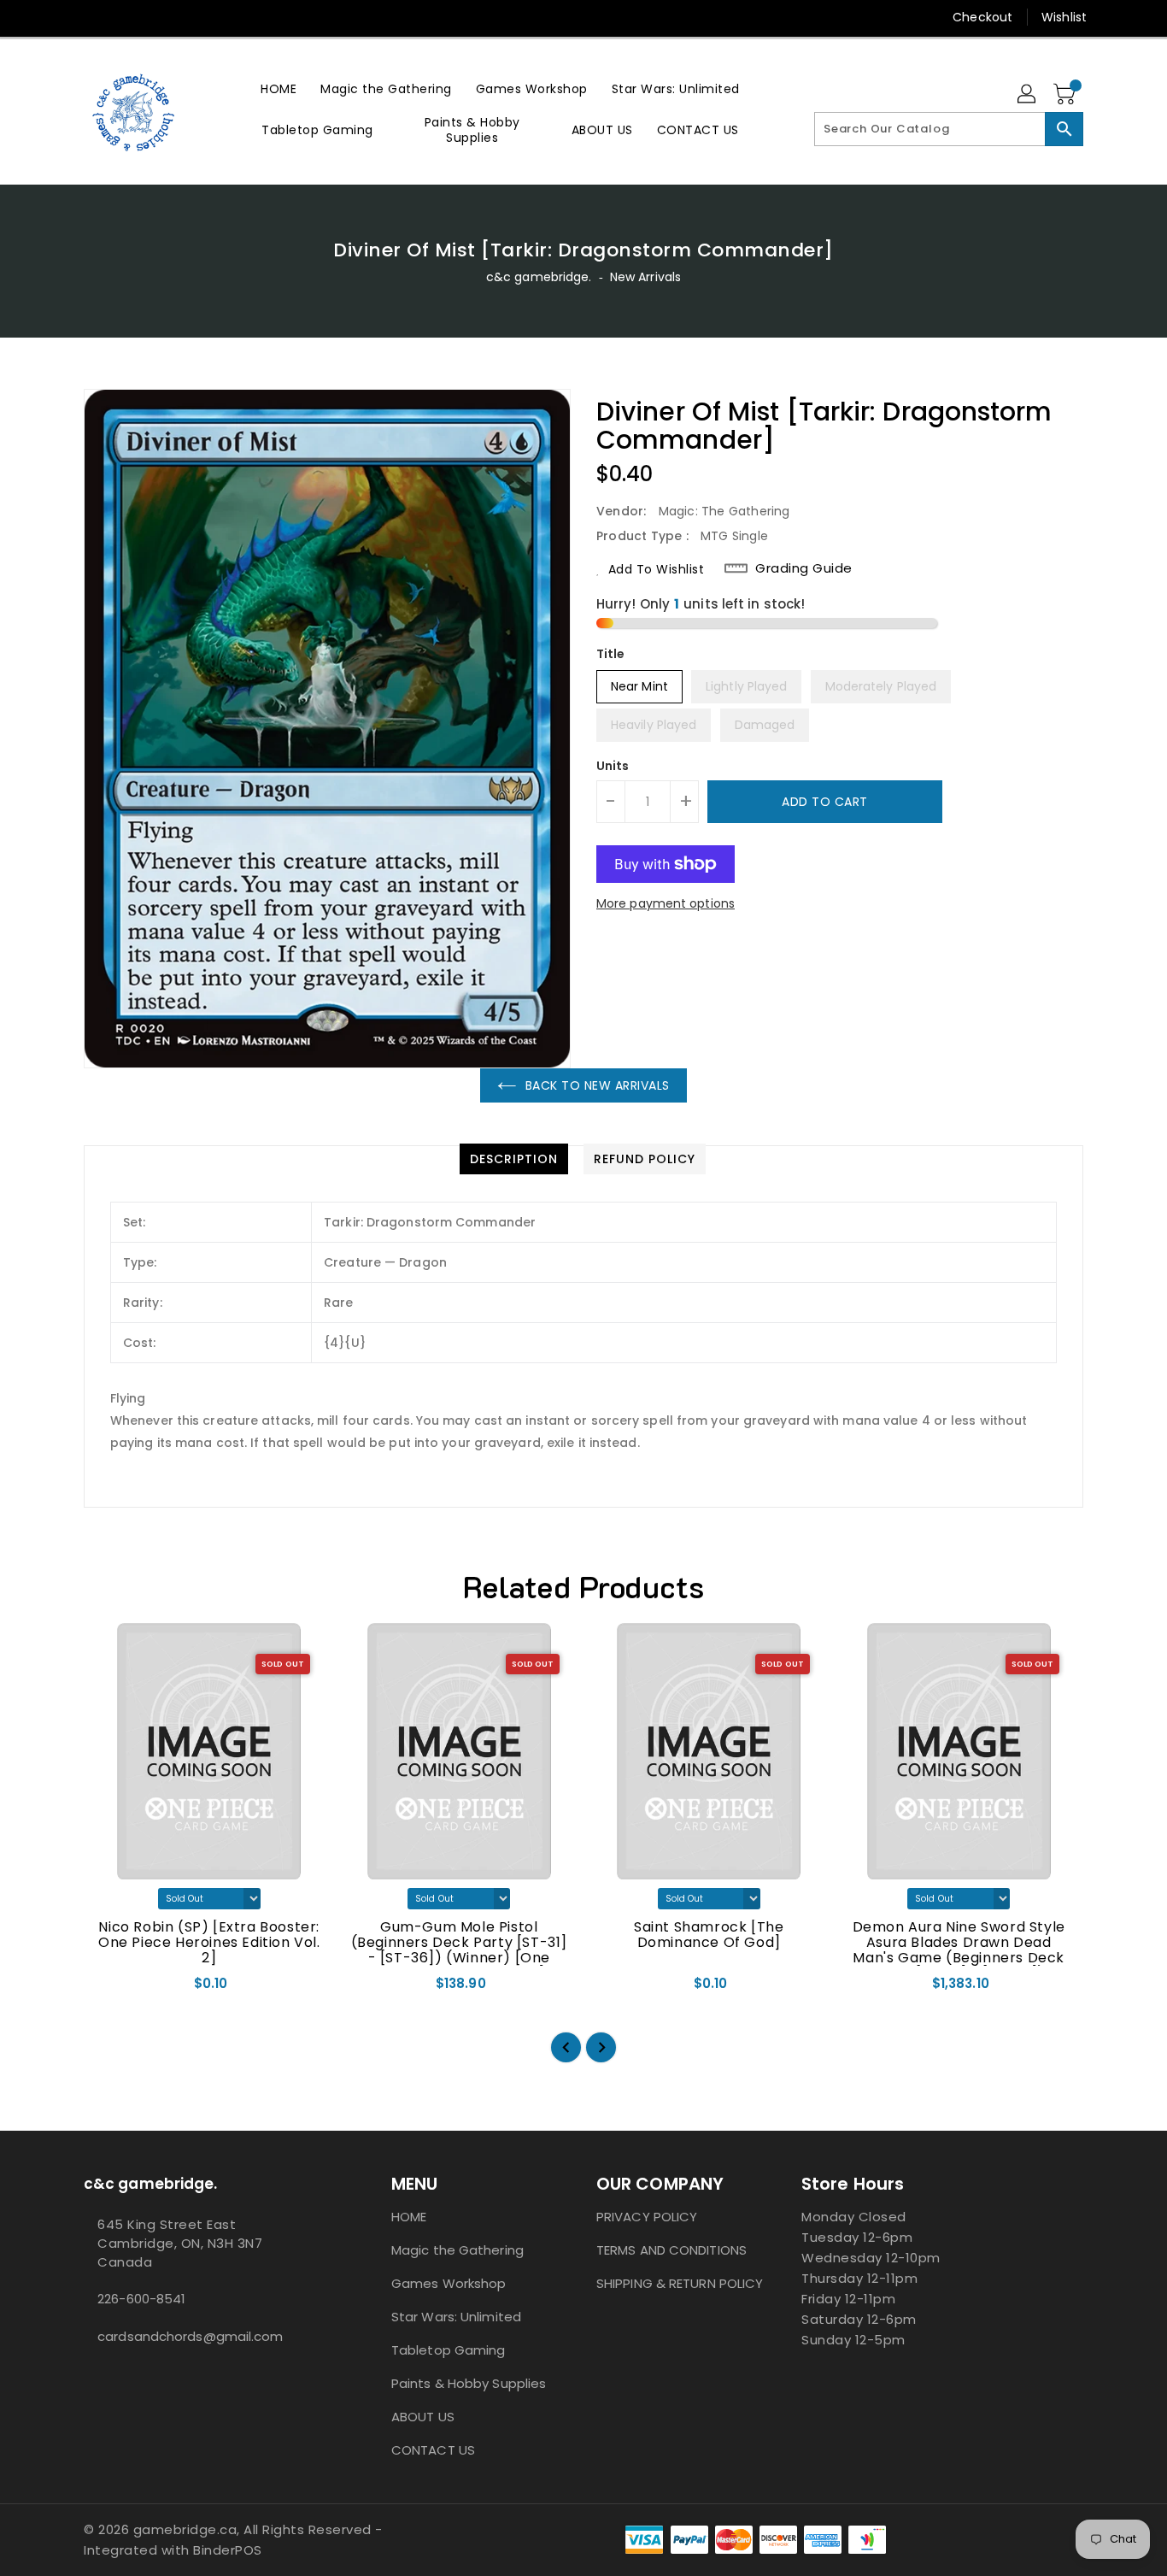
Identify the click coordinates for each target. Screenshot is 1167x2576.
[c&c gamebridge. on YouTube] (92, 17)
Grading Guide (804, 568)
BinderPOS (228, 2550)
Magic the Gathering (457, 2250)
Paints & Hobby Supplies (469, 2383)
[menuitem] (279, 88)
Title (611, 654)
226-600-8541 (141, 2299)
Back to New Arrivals (598, 1085)
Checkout (982, 17)
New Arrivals (645, 277)
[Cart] (1066, 95)
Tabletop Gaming (449, 2350)
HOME (409, 2217)
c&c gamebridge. (539, 277)
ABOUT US (423, 2417)
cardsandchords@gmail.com (190, 2336)
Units (613, 766)
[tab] (514, 1159)
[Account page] (1028, 95)
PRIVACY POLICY (647, 2217)
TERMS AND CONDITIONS (671, 2250)
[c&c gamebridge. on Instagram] (60, 17)
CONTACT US (433, 2450)
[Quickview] (112, 1990)
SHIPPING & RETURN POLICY (680, 2283)
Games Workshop (449, 2283)
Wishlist (1064, 17)
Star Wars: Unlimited (456, 2317)
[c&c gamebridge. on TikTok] (125, 17)
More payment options (666, 903)
